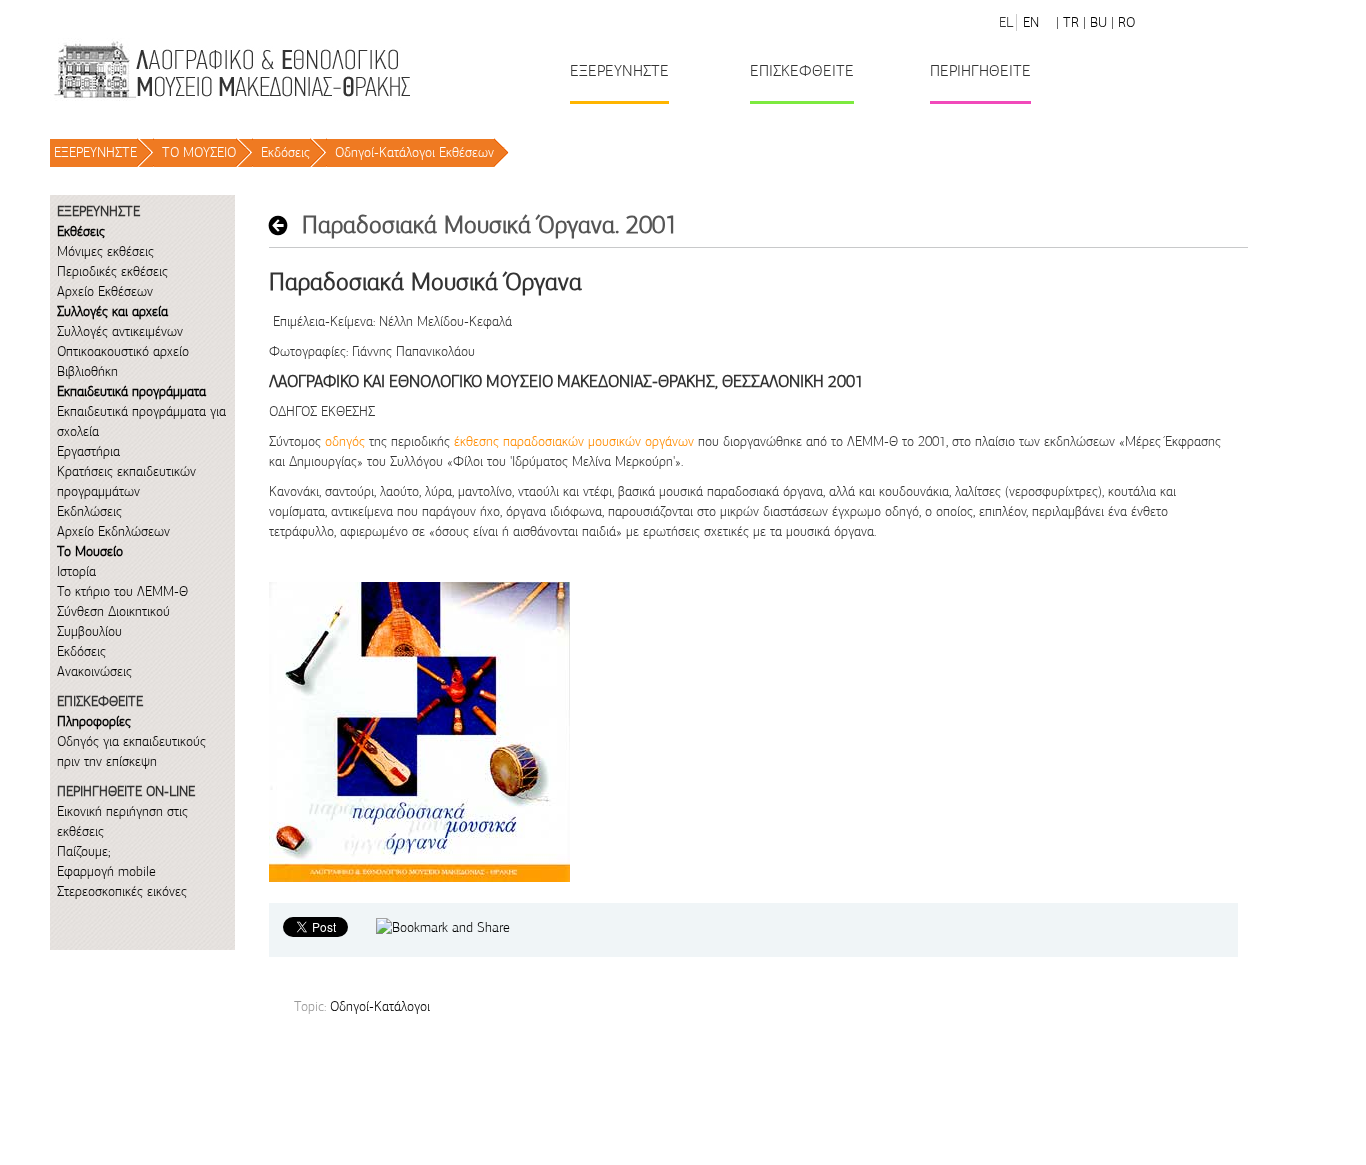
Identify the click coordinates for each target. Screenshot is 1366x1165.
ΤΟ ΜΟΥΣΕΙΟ (199, 152)
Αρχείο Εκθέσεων (105, 291)
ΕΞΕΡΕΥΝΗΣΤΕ (95, 152)
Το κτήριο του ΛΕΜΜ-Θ (122, 591)
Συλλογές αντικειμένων (120, 331)
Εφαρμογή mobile (106, 871)
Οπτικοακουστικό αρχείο (123, 351)
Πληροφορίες (94, 721)
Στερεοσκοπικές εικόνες (122, 891)
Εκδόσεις (285, 152)
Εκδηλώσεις (89, 511)
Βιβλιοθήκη (87, 371)
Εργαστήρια (88, 451)
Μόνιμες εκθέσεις (105, 251)
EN (1031, 22)
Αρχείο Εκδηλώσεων (113, 531)
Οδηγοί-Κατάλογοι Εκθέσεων (414, 152)
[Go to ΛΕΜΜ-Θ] (231, 69)
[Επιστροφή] (283, 226)
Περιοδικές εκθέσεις (112, 271)
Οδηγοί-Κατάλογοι (380, 1006)
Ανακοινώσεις (94, 671)
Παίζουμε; (83, 851)
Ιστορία (76, 571)
